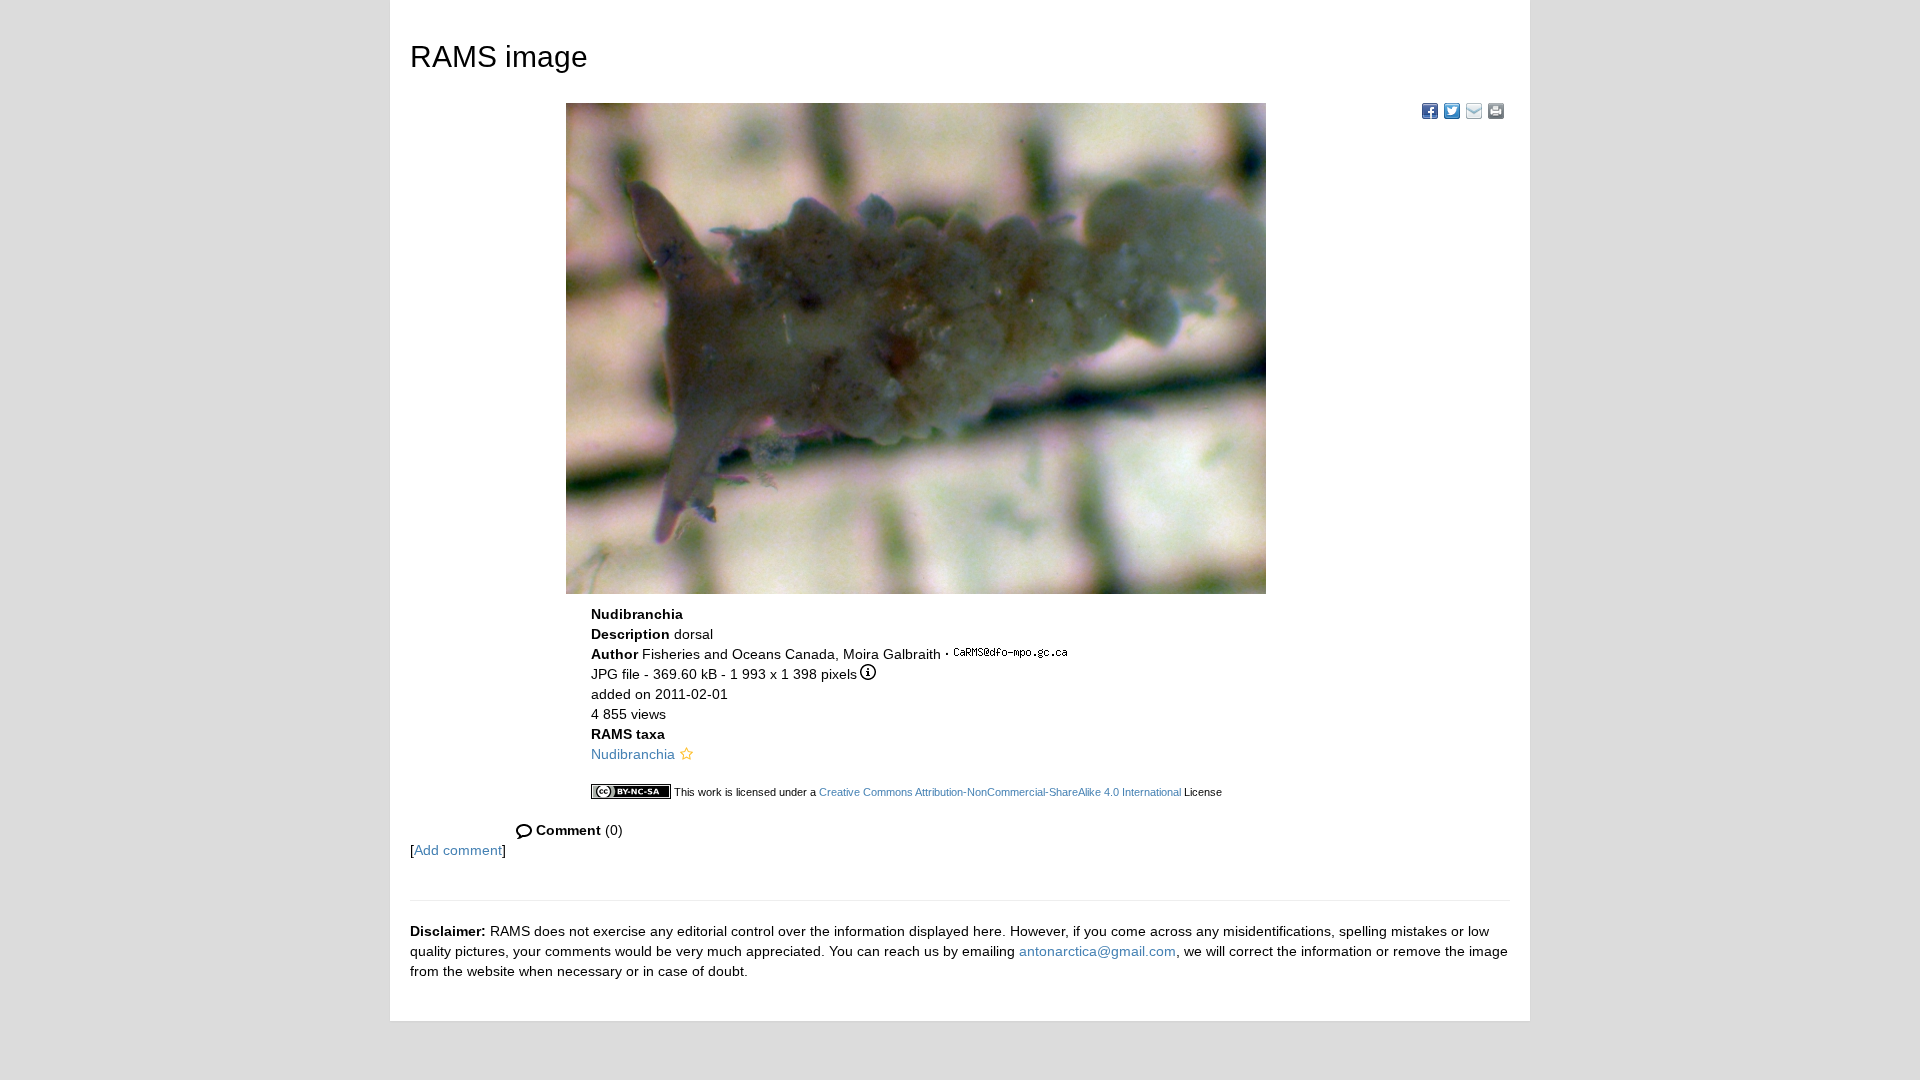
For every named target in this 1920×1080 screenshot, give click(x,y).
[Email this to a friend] (1496, 111)
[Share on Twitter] (1452, 111)
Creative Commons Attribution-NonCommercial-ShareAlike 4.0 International (1000, 792)
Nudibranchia (633, 754)
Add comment (458, 850)
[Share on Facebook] (1430, 111)
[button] (686, 754)
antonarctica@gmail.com (1097, 951)
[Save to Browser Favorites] (1474, 111)
